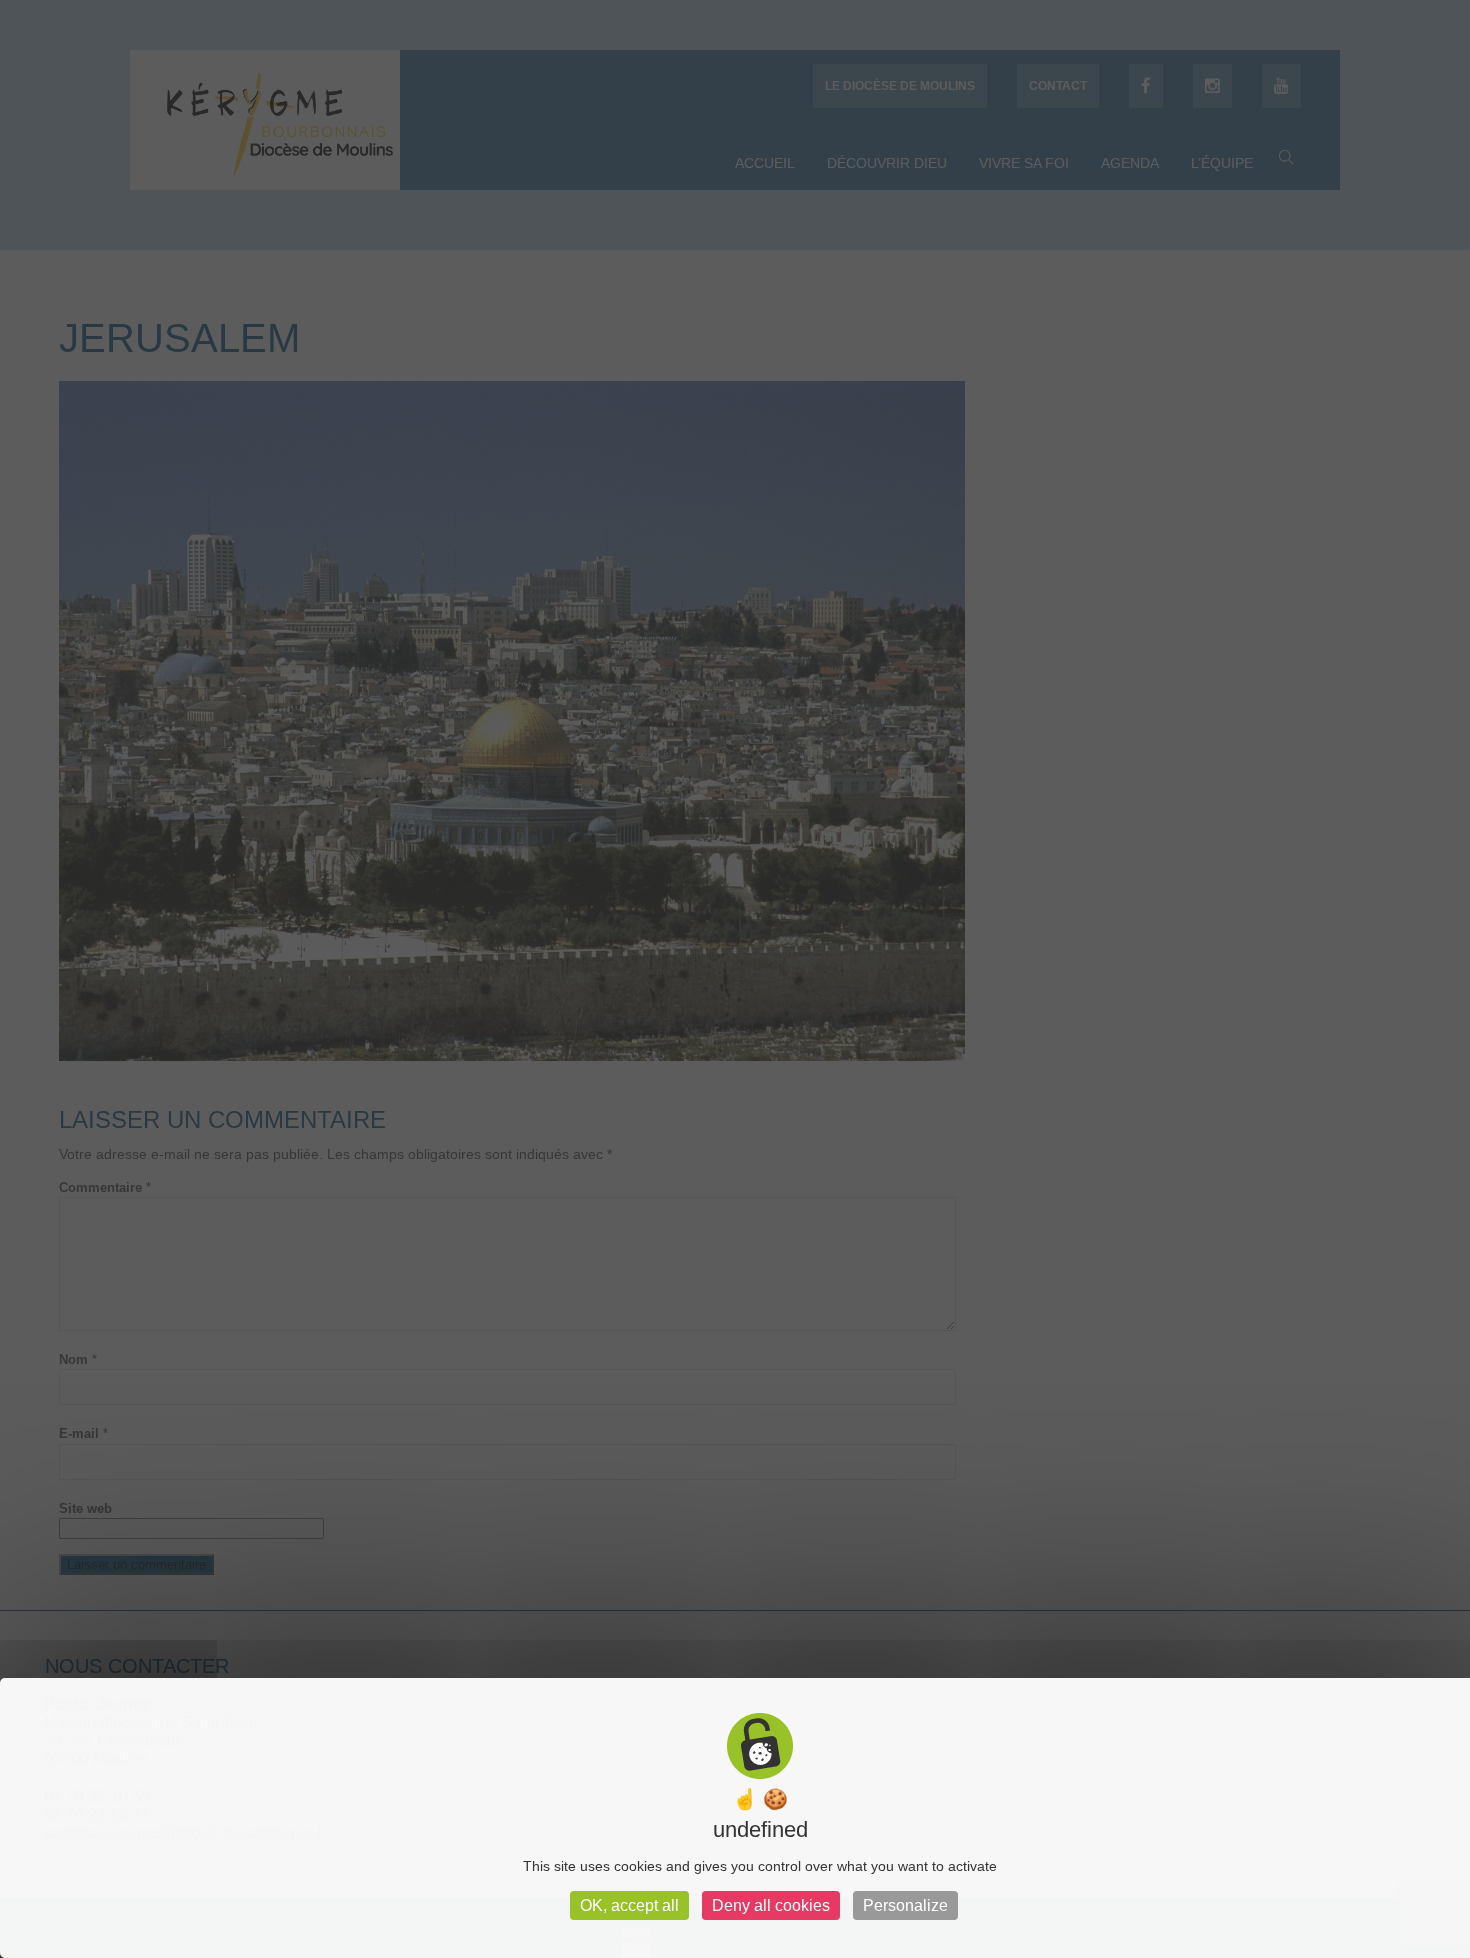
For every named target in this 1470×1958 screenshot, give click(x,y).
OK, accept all (629, 1905)
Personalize (905, 1905)
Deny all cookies (771, 1905)
